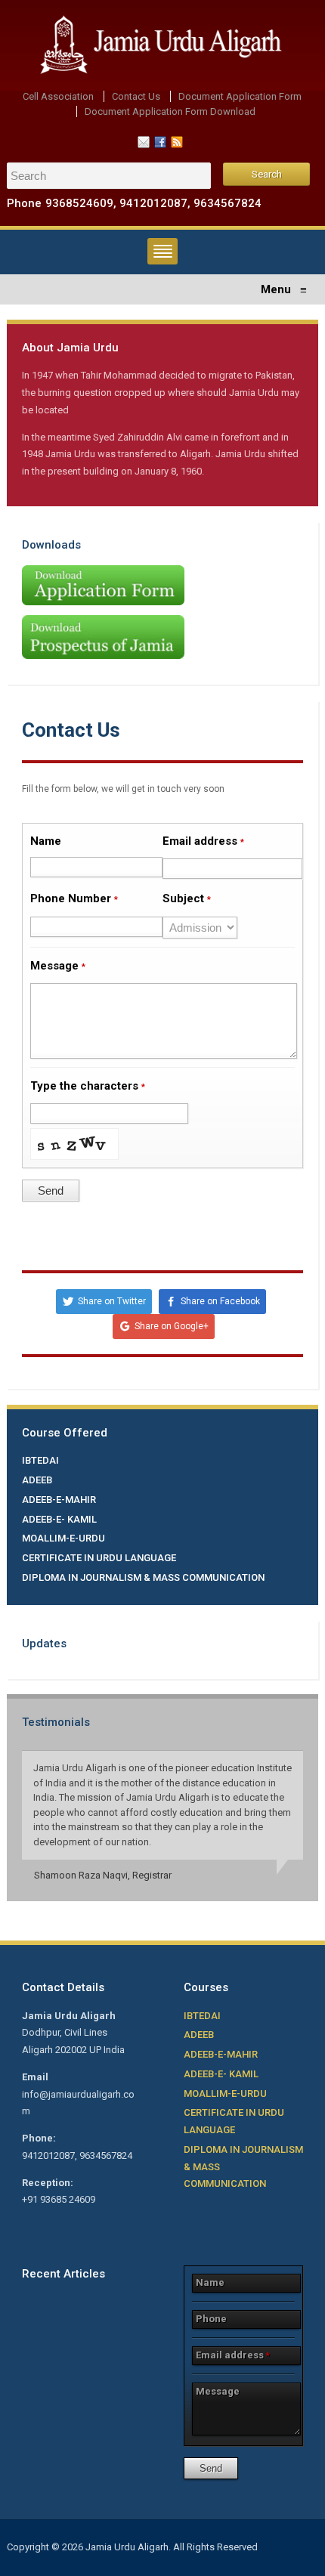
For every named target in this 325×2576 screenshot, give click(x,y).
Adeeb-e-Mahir (59, 1500)
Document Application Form (240, 96)
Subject (187, 898)
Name (46, 841)
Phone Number (74, 898)
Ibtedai (40, 1460)
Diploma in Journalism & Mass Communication (143, 1577)
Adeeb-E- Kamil (59, 1519)
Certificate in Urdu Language (99, 1558)
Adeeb (37, 1480)
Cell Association (58, 96)
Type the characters (88, 1086)
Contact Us (136, 96)
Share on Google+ (172, 1326)
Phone (211, 2319)
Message (58, 966)
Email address (203, 841)
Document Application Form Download (170, 111)
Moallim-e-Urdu (63, 1538)
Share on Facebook (220, 1301)
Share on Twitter (112, 1301)
